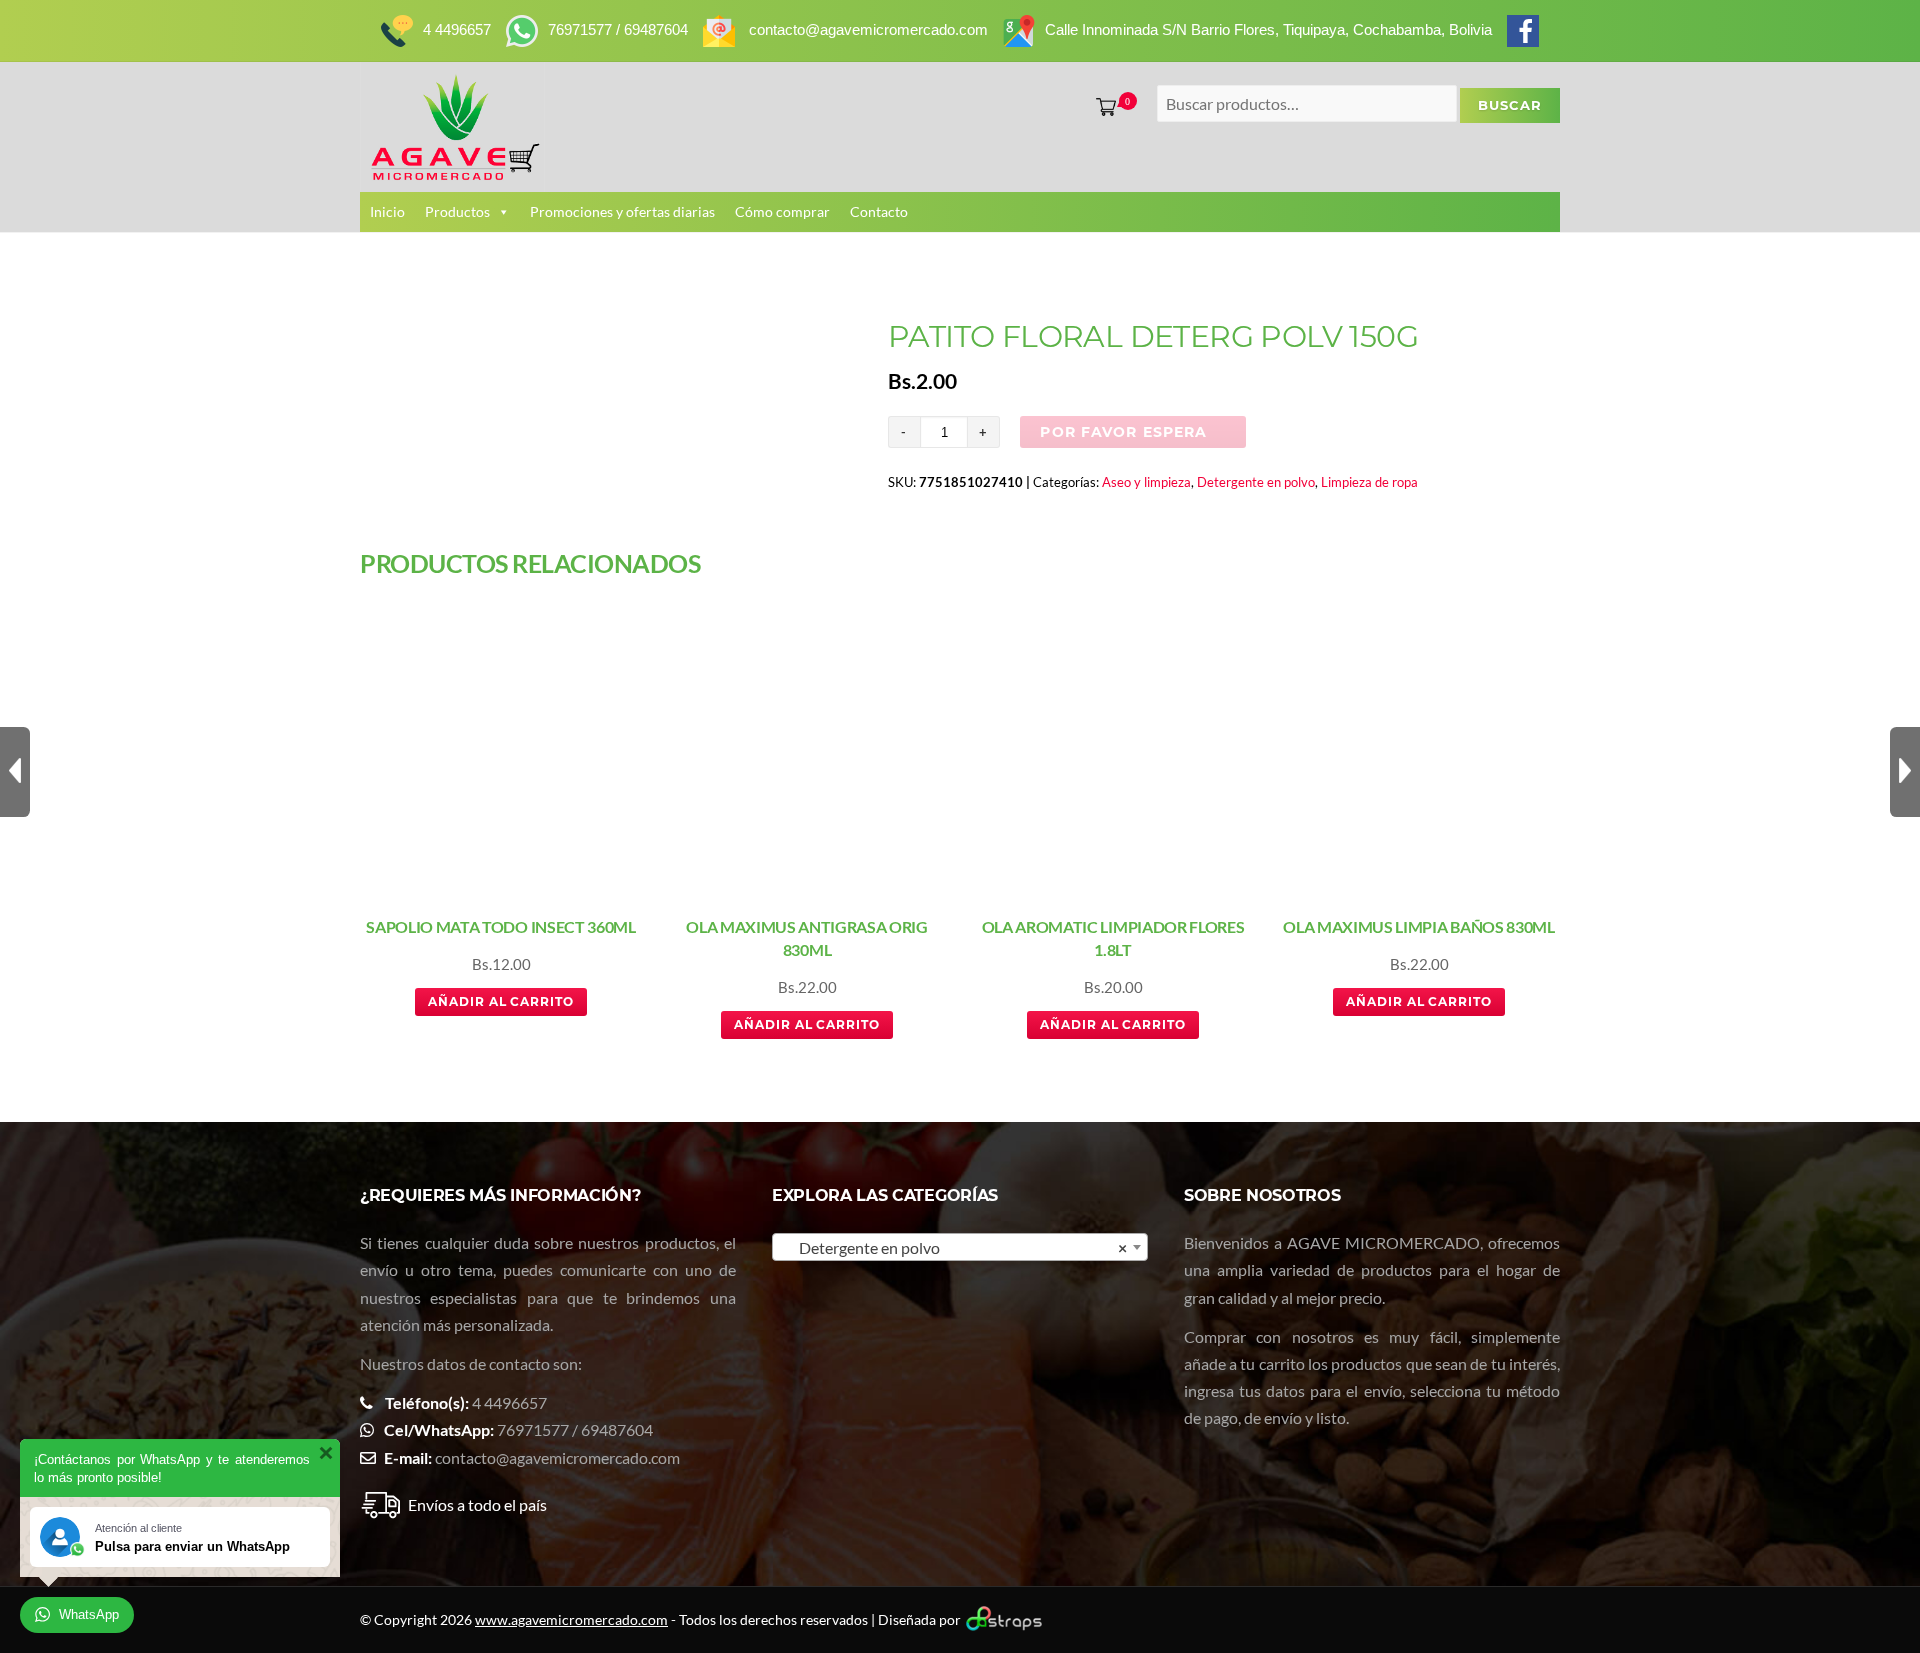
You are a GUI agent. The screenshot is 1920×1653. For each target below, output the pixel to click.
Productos (457, 211)
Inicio (387, 211)
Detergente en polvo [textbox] (954, 1247)
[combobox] (960, 1247)
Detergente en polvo (1256, 482)
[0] (1102, 106)
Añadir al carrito (501, 1001)
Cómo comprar (782, 211)
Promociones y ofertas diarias (622, 211)
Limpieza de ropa (1369, 482)
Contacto (879, 211)
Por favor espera (1123, 432)
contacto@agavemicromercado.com (557, 1457)
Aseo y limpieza (1146, 482)
